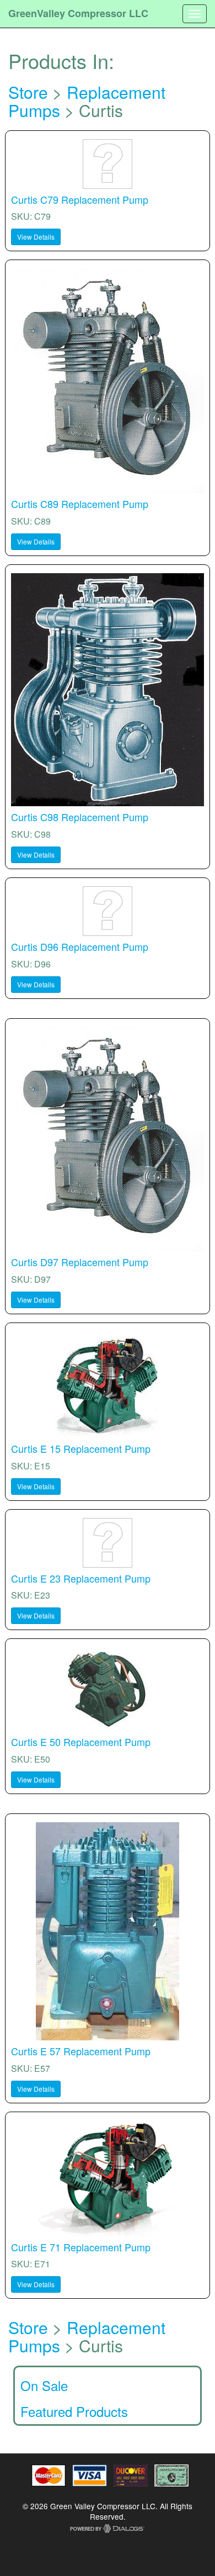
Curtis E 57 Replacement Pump (81, 2051)
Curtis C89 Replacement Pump (80, 504)
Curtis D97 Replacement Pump (80, 1262)
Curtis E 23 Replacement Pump (81, 1578)
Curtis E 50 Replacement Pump (81, 1742)
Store (28, 92)
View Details (36, 237)
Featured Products (74, 2411)
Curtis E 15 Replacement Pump (81, 1448)
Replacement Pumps (87, 101)
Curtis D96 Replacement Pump (80, 946)
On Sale (44, 2385)
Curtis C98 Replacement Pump (80, 817)
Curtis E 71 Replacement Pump (81, 2247)
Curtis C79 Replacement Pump (80, 199)
